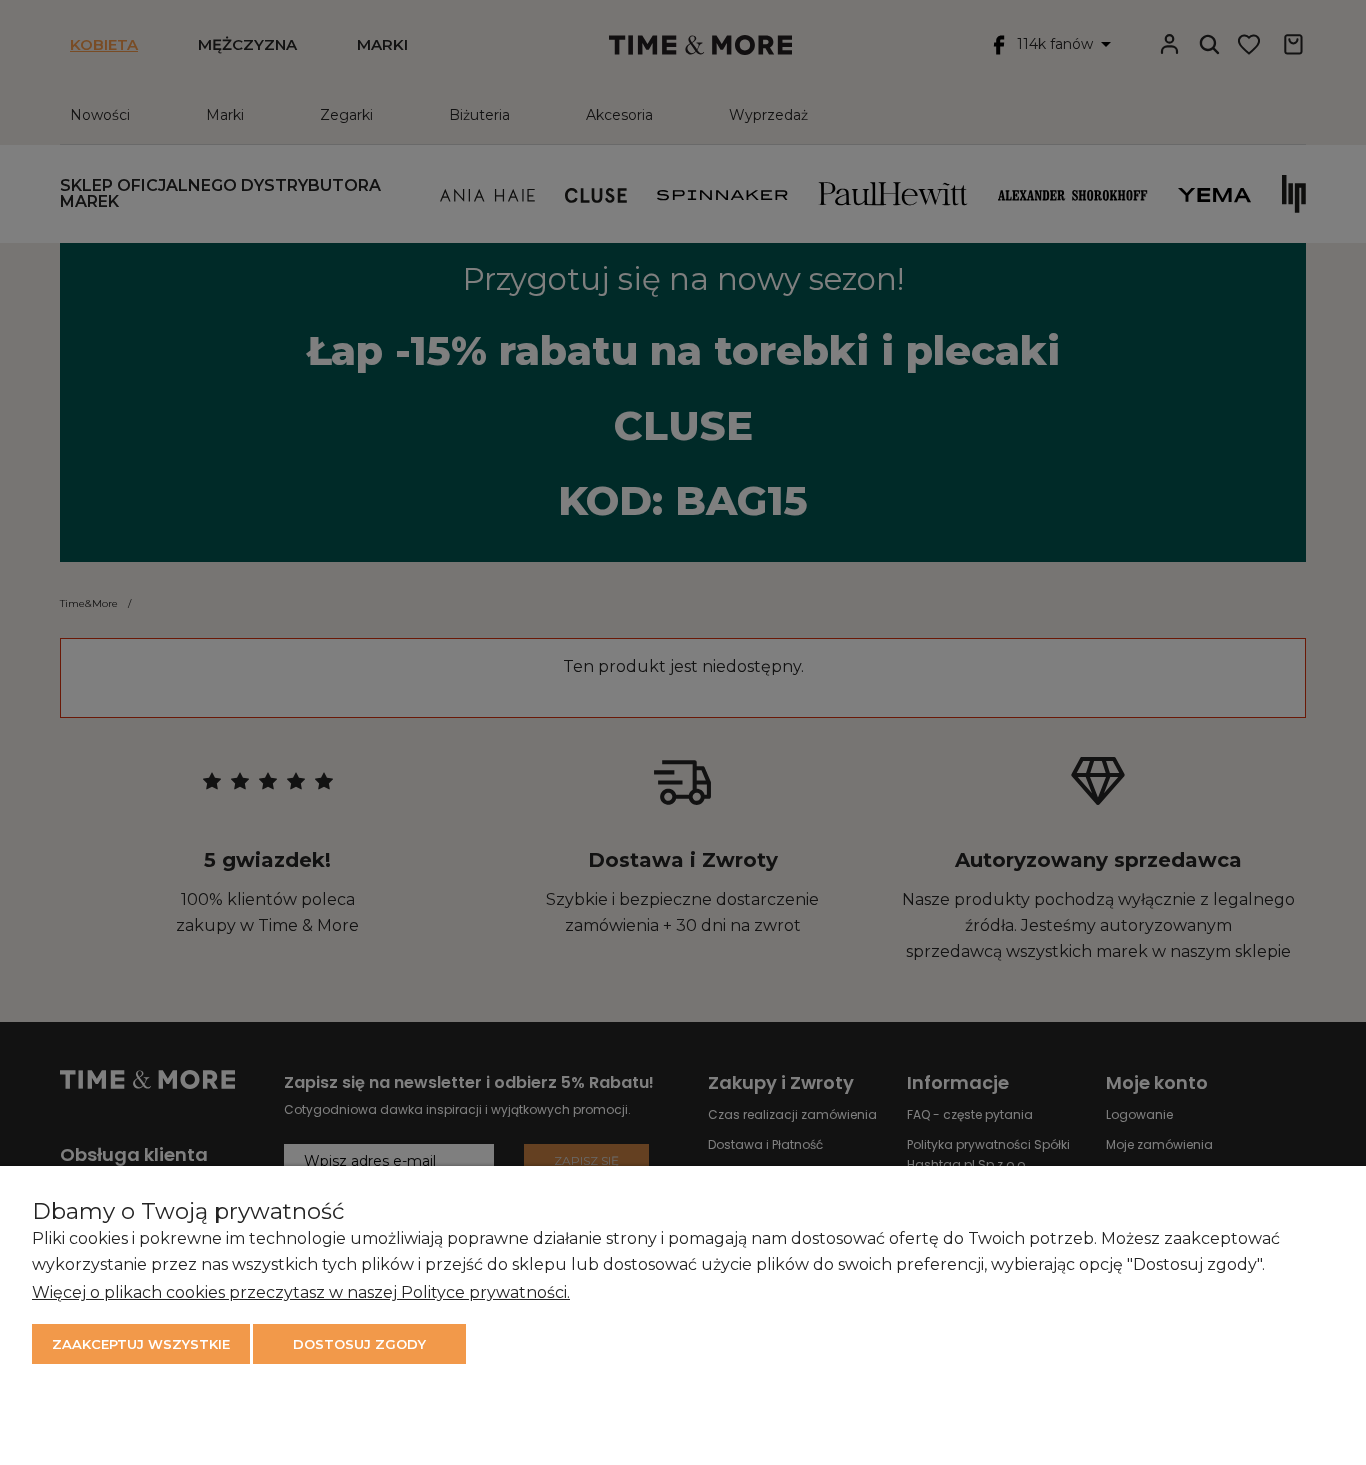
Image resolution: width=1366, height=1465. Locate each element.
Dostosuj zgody (359, 1344)
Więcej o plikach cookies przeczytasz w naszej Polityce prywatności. (301, 1292)
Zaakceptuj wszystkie (141, 1344)
